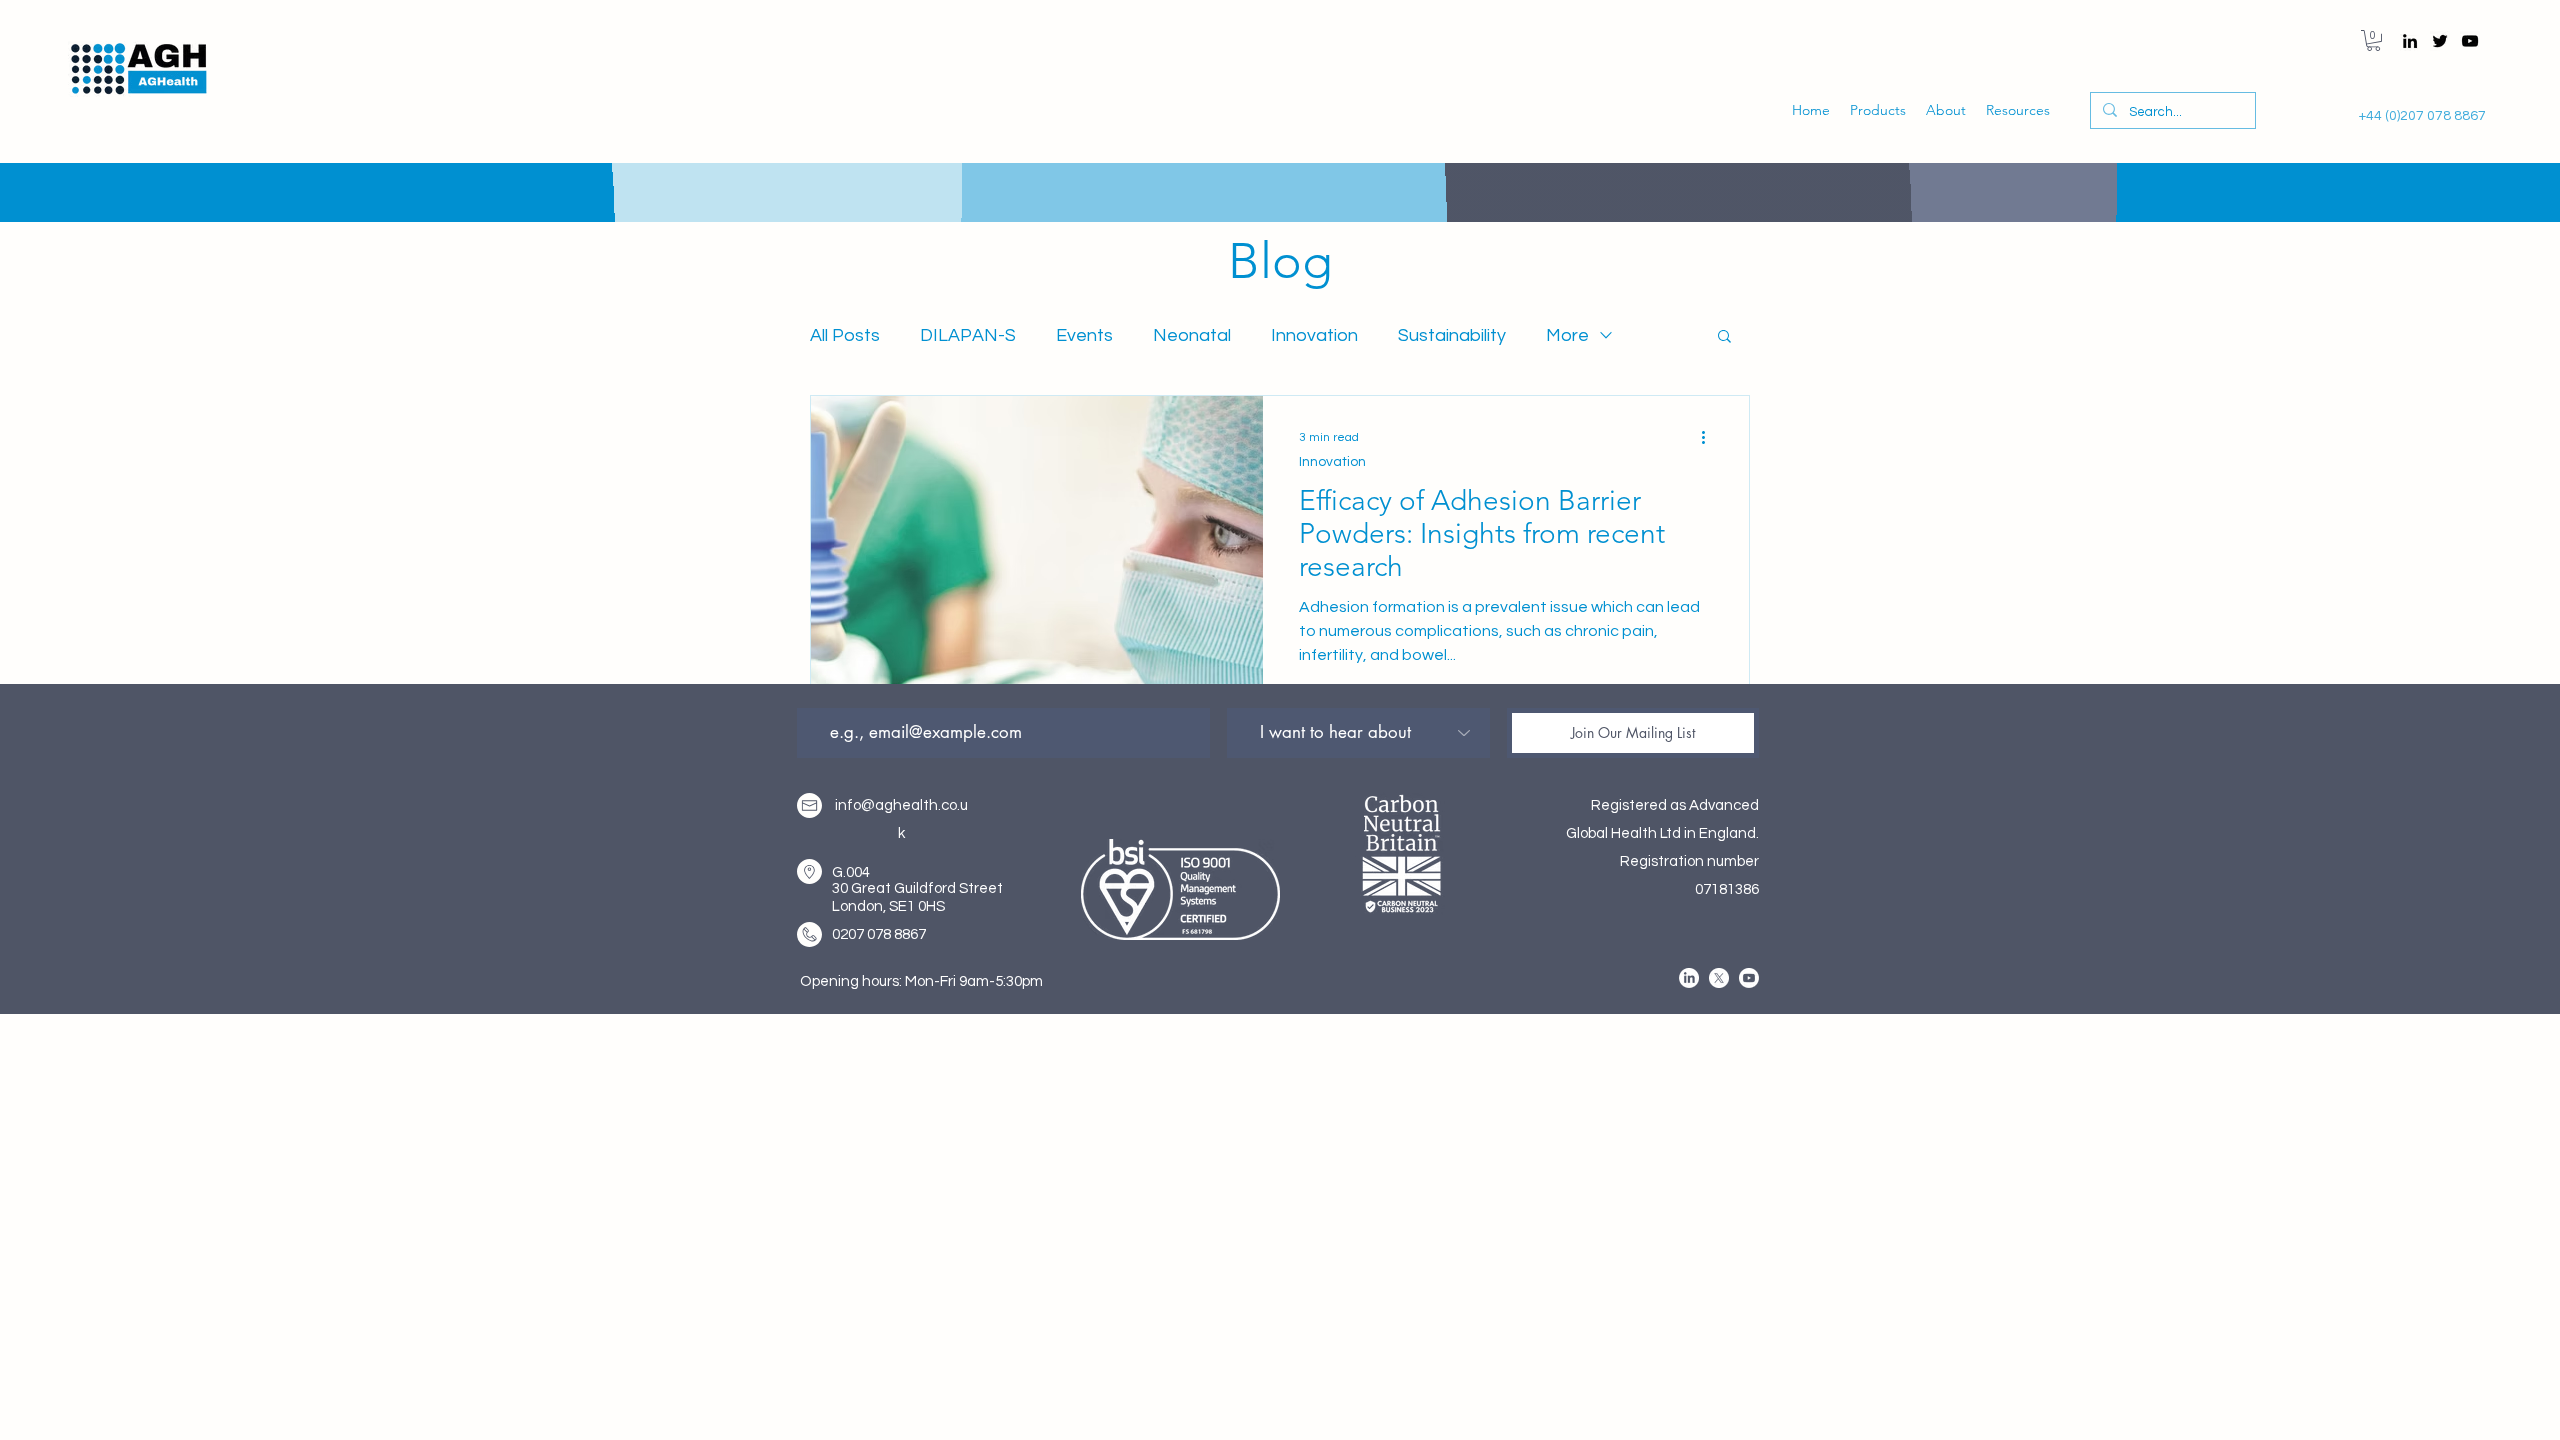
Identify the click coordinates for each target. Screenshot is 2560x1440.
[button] (2373, 40)
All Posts (845, 335)
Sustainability (1452, 335)
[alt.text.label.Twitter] (2440, 41)
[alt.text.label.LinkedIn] (2410, 41)
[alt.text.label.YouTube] (2470, 41)
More (1567, 335)
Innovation (1314, 335)
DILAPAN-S (968, 335)
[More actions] (1710, 437)
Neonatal (1192, 335)
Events (1084, 335)
